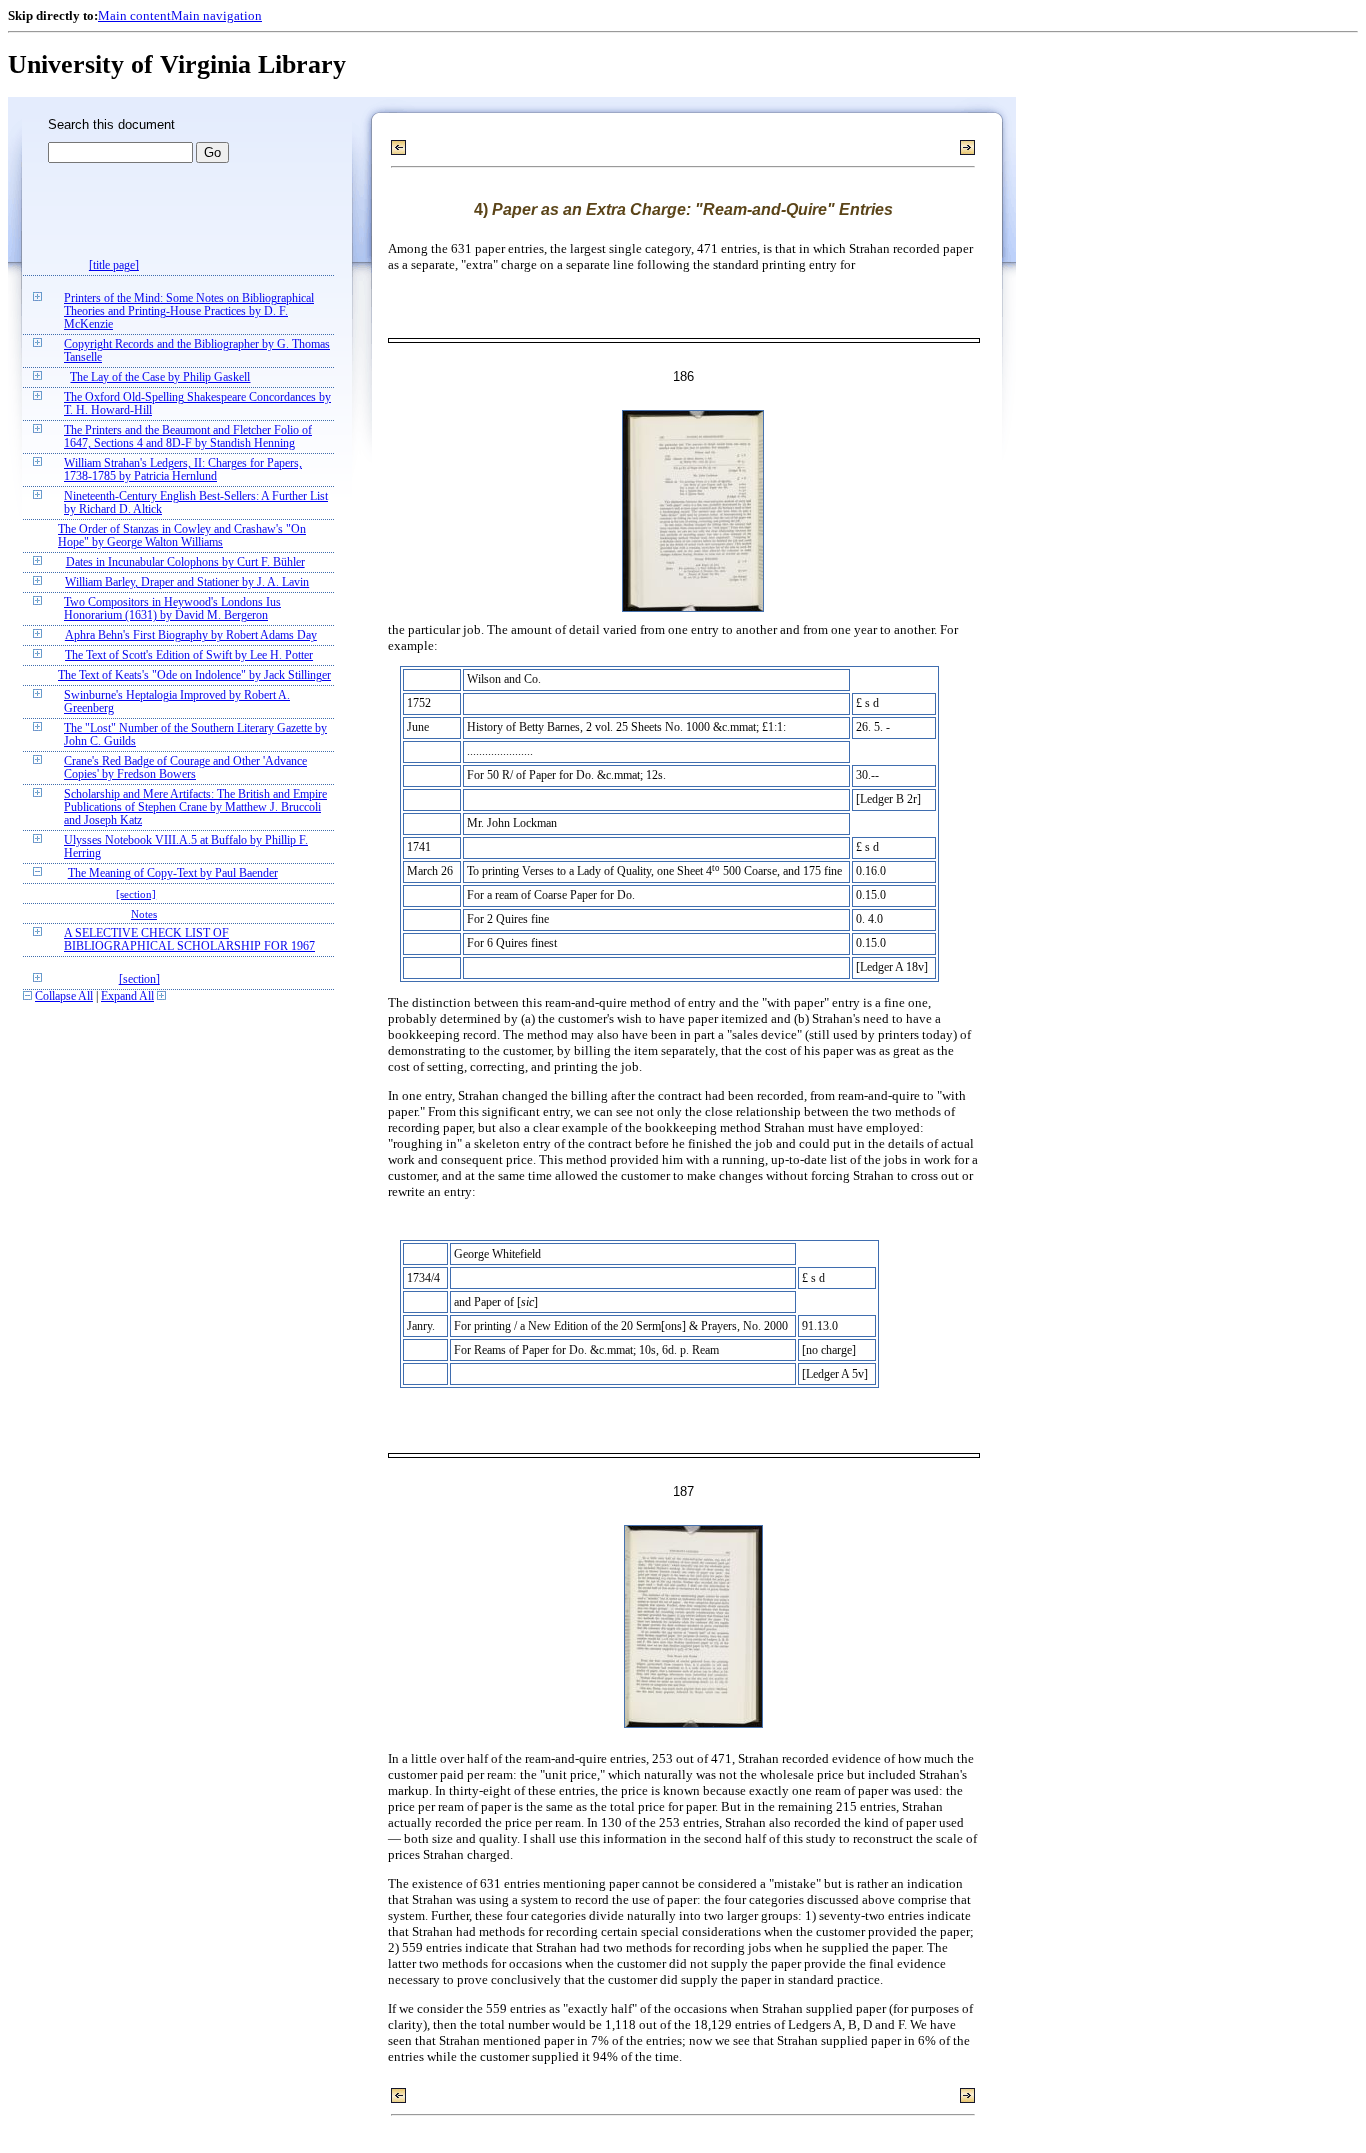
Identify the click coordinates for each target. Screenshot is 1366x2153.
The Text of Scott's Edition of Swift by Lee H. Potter (189, 655)
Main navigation (216, 15)
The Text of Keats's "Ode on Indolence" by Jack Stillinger (194, 675)
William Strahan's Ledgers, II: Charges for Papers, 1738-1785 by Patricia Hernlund (183, 470)
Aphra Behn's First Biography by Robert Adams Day (191, 635)
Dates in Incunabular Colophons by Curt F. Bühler (185, 562)
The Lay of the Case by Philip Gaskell (160, 377)
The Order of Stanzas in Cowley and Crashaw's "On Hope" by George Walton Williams (182, 536)
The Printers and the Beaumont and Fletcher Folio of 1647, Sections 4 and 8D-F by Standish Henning (188, 437)
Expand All (127, 996)
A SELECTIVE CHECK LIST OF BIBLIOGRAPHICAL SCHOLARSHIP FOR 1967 (189, 940)
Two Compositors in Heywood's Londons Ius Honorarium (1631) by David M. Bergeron (172, 609)
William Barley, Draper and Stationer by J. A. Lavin (187, 582)
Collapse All (64, 996)
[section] (136, 894)
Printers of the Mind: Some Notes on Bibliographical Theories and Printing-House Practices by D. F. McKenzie (189, 311)
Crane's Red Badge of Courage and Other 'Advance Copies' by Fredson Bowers (185, 768)
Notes (144, 914)
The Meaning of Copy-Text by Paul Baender (173, 873)
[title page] (114, 265)
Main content (134, 15)
